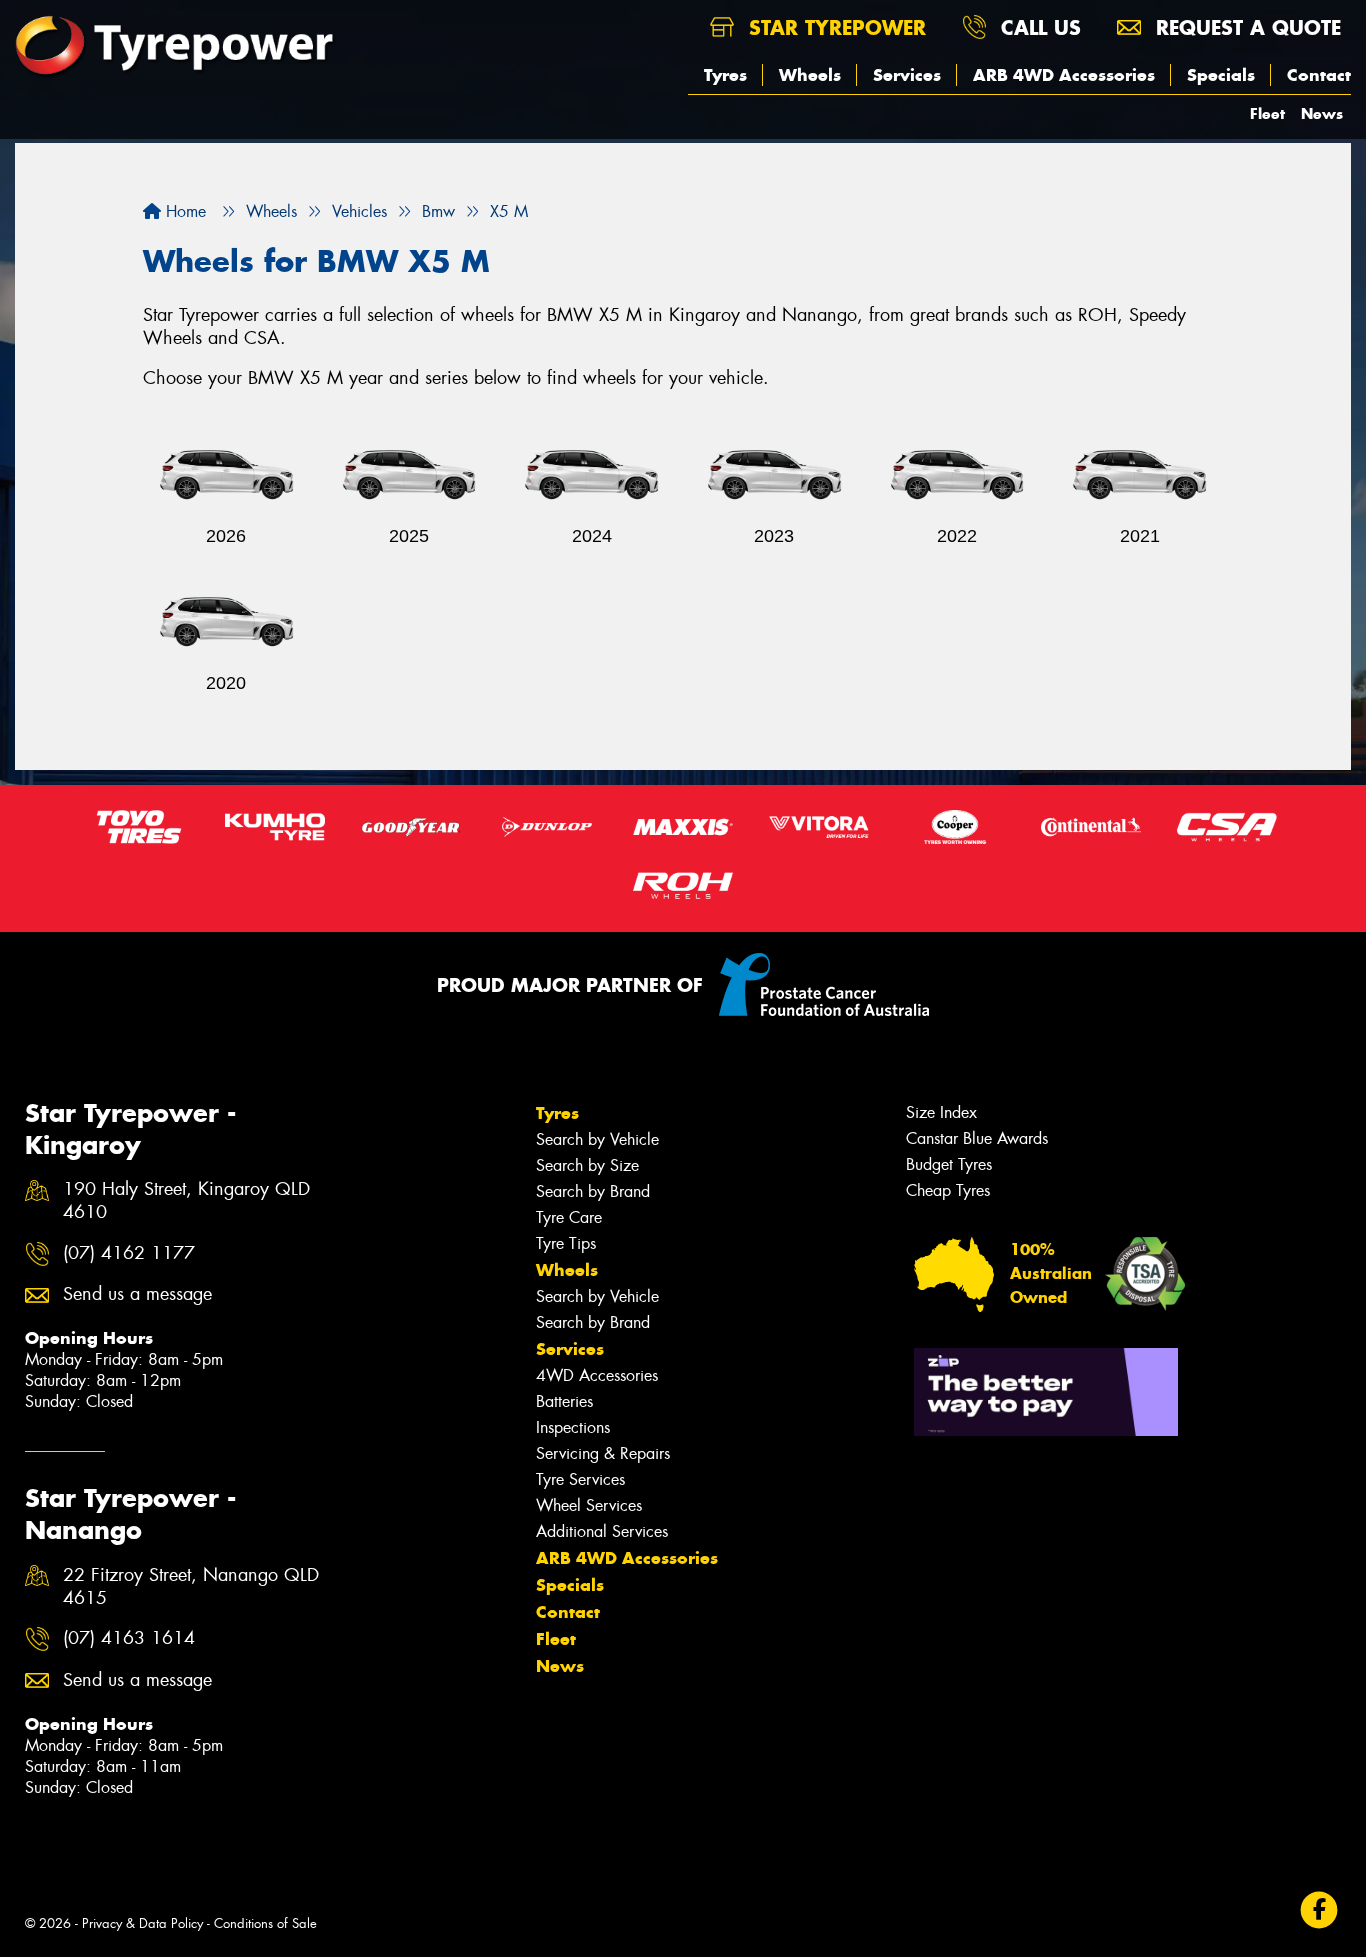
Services (907, 75)
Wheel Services (589, 1505)
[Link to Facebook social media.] (1319, 1910)
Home (183, 211)
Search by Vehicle (597, 1139)
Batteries (564, 1401)
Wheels (810, 75)
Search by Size (587, 1165)
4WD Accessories (597, 1375)
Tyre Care (569, 1217)
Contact (1319, 75)
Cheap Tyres (948, 1190)
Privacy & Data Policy (142, 1923)
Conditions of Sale (265, 1923)
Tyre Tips (566, 1243)
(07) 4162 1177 (129, 1253)
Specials (1221, 75)
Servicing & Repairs (603, 1453)
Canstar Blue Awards (977, 1138)
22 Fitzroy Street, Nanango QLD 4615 (191, 1587)
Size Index (941, 1112)
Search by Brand (593, 1191)
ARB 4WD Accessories (1064, 75)
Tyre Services (580, 1479)
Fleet (1267, 113)
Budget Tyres (949, 1164)
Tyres (725, 75)
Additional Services (602, 1531)
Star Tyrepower (834, 27)
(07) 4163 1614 (129, 1638)
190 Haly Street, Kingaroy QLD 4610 (186, 1201)
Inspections (573, 1427)
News (1322, 113)
